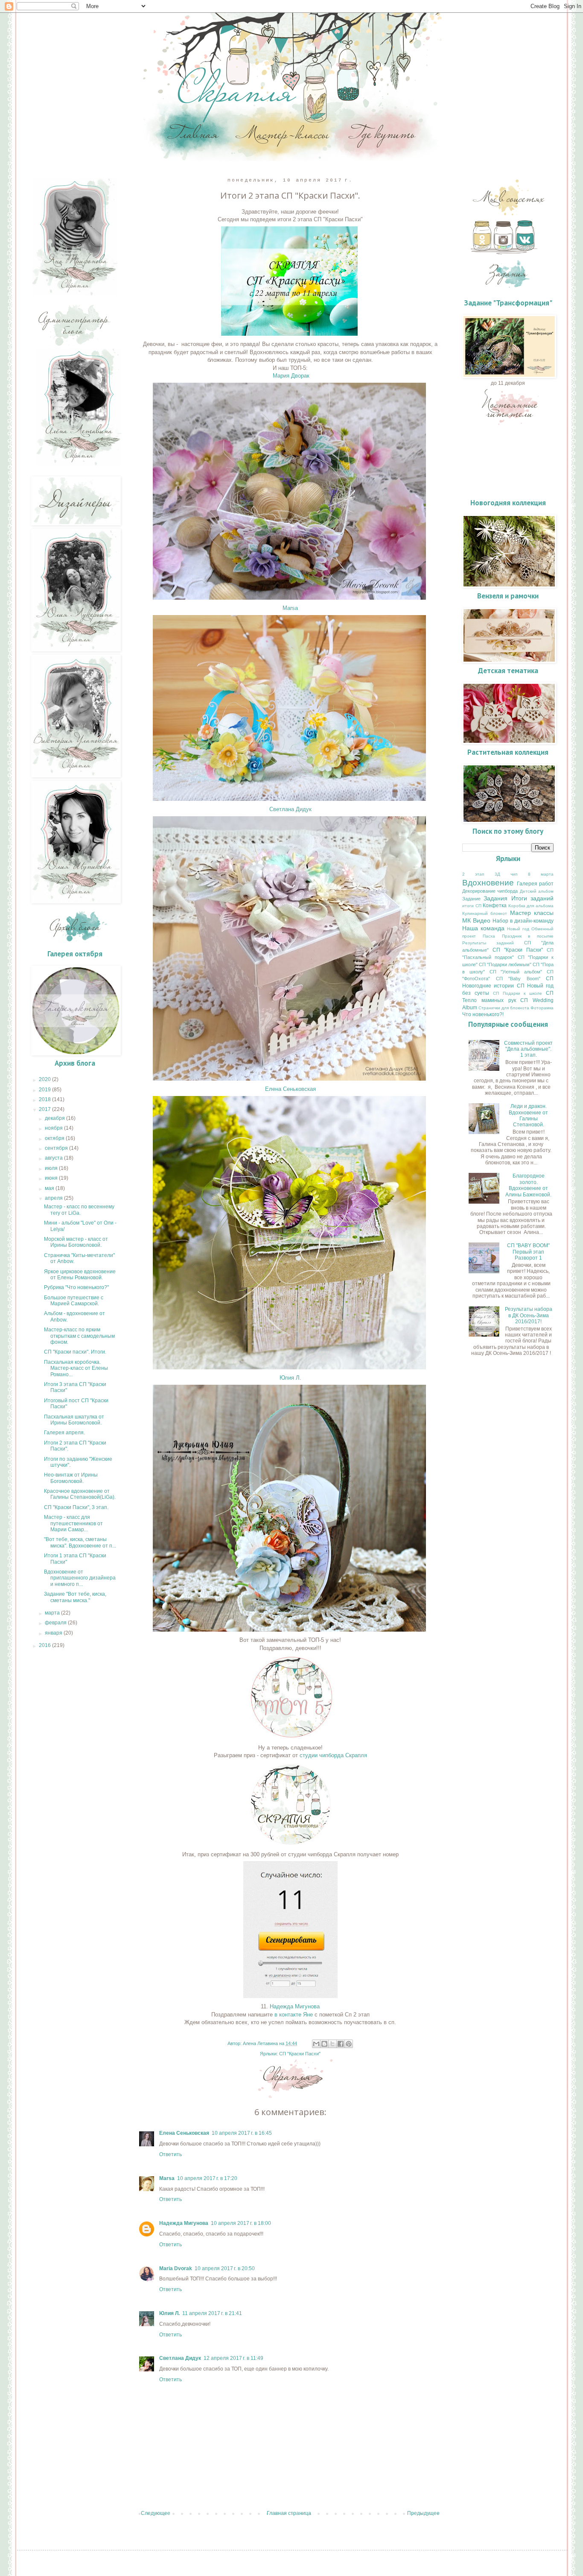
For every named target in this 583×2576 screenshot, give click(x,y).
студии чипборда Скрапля (332, 1755)
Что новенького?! (483, 1014)
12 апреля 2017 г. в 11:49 (233, 2358)
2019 (45, 1090)
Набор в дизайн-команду (523, 921)
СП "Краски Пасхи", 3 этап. (76, 1507)
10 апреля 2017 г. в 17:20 (207, 2178)
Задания (496, 898)
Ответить (171, 2154)
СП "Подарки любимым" (505, 964)
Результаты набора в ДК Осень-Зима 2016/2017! (529, 1315)
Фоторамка (542, 1008)
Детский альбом (537, 891)
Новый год (518, 929)
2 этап (473, 874)
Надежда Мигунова (295, 2006)
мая (50, 1188)
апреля (54, 1198)
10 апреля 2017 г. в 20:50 (225, 2268)
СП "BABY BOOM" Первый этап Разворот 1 (528, 1252)
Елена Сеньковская (290, 1089)
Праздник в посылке (528, 936)
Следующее (156, 2513)
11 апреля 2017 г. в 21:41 (212, 2313)
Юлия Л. (290, 1378)
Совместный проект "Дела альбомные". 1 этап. (528, 1049)
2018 (45, 1099)
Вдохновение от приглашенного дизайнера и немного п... (80, 1578)
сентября (57, 1148)
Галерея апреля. (64, 1433)
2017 (45, 1109)
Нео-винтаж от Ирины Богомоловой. (71, 1478)
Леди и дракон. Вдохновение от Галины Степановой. (528, 1115)
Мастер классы (532, 913)
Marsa (290, 608)
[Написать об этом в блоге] (324, 2044)
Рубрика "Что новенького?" (76, 1287)
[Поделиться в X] (332, 2044)
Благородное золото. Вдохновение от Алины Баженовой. (528, 1185)
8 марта (541, 874)
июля (52, 1168)
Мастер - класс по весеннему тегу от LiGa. (79, 1210)
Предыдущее (423, 2513)
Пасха (489, 936)
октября (55, 1138)
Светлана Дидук (290, 809)
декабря (55, 1118)
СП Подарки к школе (518, 993)
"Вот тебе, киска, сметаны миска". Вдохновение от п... (80, 1542)
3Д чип (506, 874)
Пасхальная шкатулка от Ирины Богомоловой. (74, 1420)
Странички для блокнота (504, 1008)
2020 (45, 1079)
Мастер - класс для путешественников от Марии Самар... (73, 1523)
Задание (471, 899)
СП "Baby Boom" (518, 979)
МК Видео (476, 920)
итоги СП (472, 906)
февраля (56, 1623)
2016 (45, 1645)
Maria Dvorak (176, 2268)
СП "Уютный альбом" (516, 972)
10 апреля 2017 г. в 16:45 (242, 2133)
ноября (54, 1128)
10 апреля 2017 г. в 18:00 (241, 2223)
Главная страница (289, 2513)
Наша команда (483, 928)
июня (52, 1178)
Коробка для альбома (531, 906)
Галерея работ (535, 884)
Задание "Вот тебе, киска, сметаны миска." (75, 1597)
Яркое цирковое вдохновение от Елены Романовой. (80, 1275)
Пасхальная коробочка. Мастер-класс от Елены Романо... (76, 1368)
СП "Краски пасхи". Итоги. (75, 1352)
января (54, 1633)
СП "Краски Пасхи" (300, 2054)
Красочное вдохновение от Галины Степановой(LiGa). (80, 1494)
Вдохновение (488, 883)
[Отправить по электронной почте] (316, 2044)
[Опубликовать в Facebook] (341, 2044)
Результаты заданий (488, 943)
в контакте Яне (293, 2015)
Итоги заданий (532, 898)
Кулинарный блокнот (485, 913)
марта (53, 1613)
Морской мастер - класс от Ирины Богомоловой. (76, 1242)
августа (54, 1158)
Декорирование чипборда (490, 891)
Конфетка (495, 906)
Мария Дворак (291, 376)
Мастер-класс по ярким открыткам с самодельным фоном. (79, 1336)
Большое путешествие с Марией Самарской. (74, 1301)
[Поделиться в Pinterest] (349, 2044)
